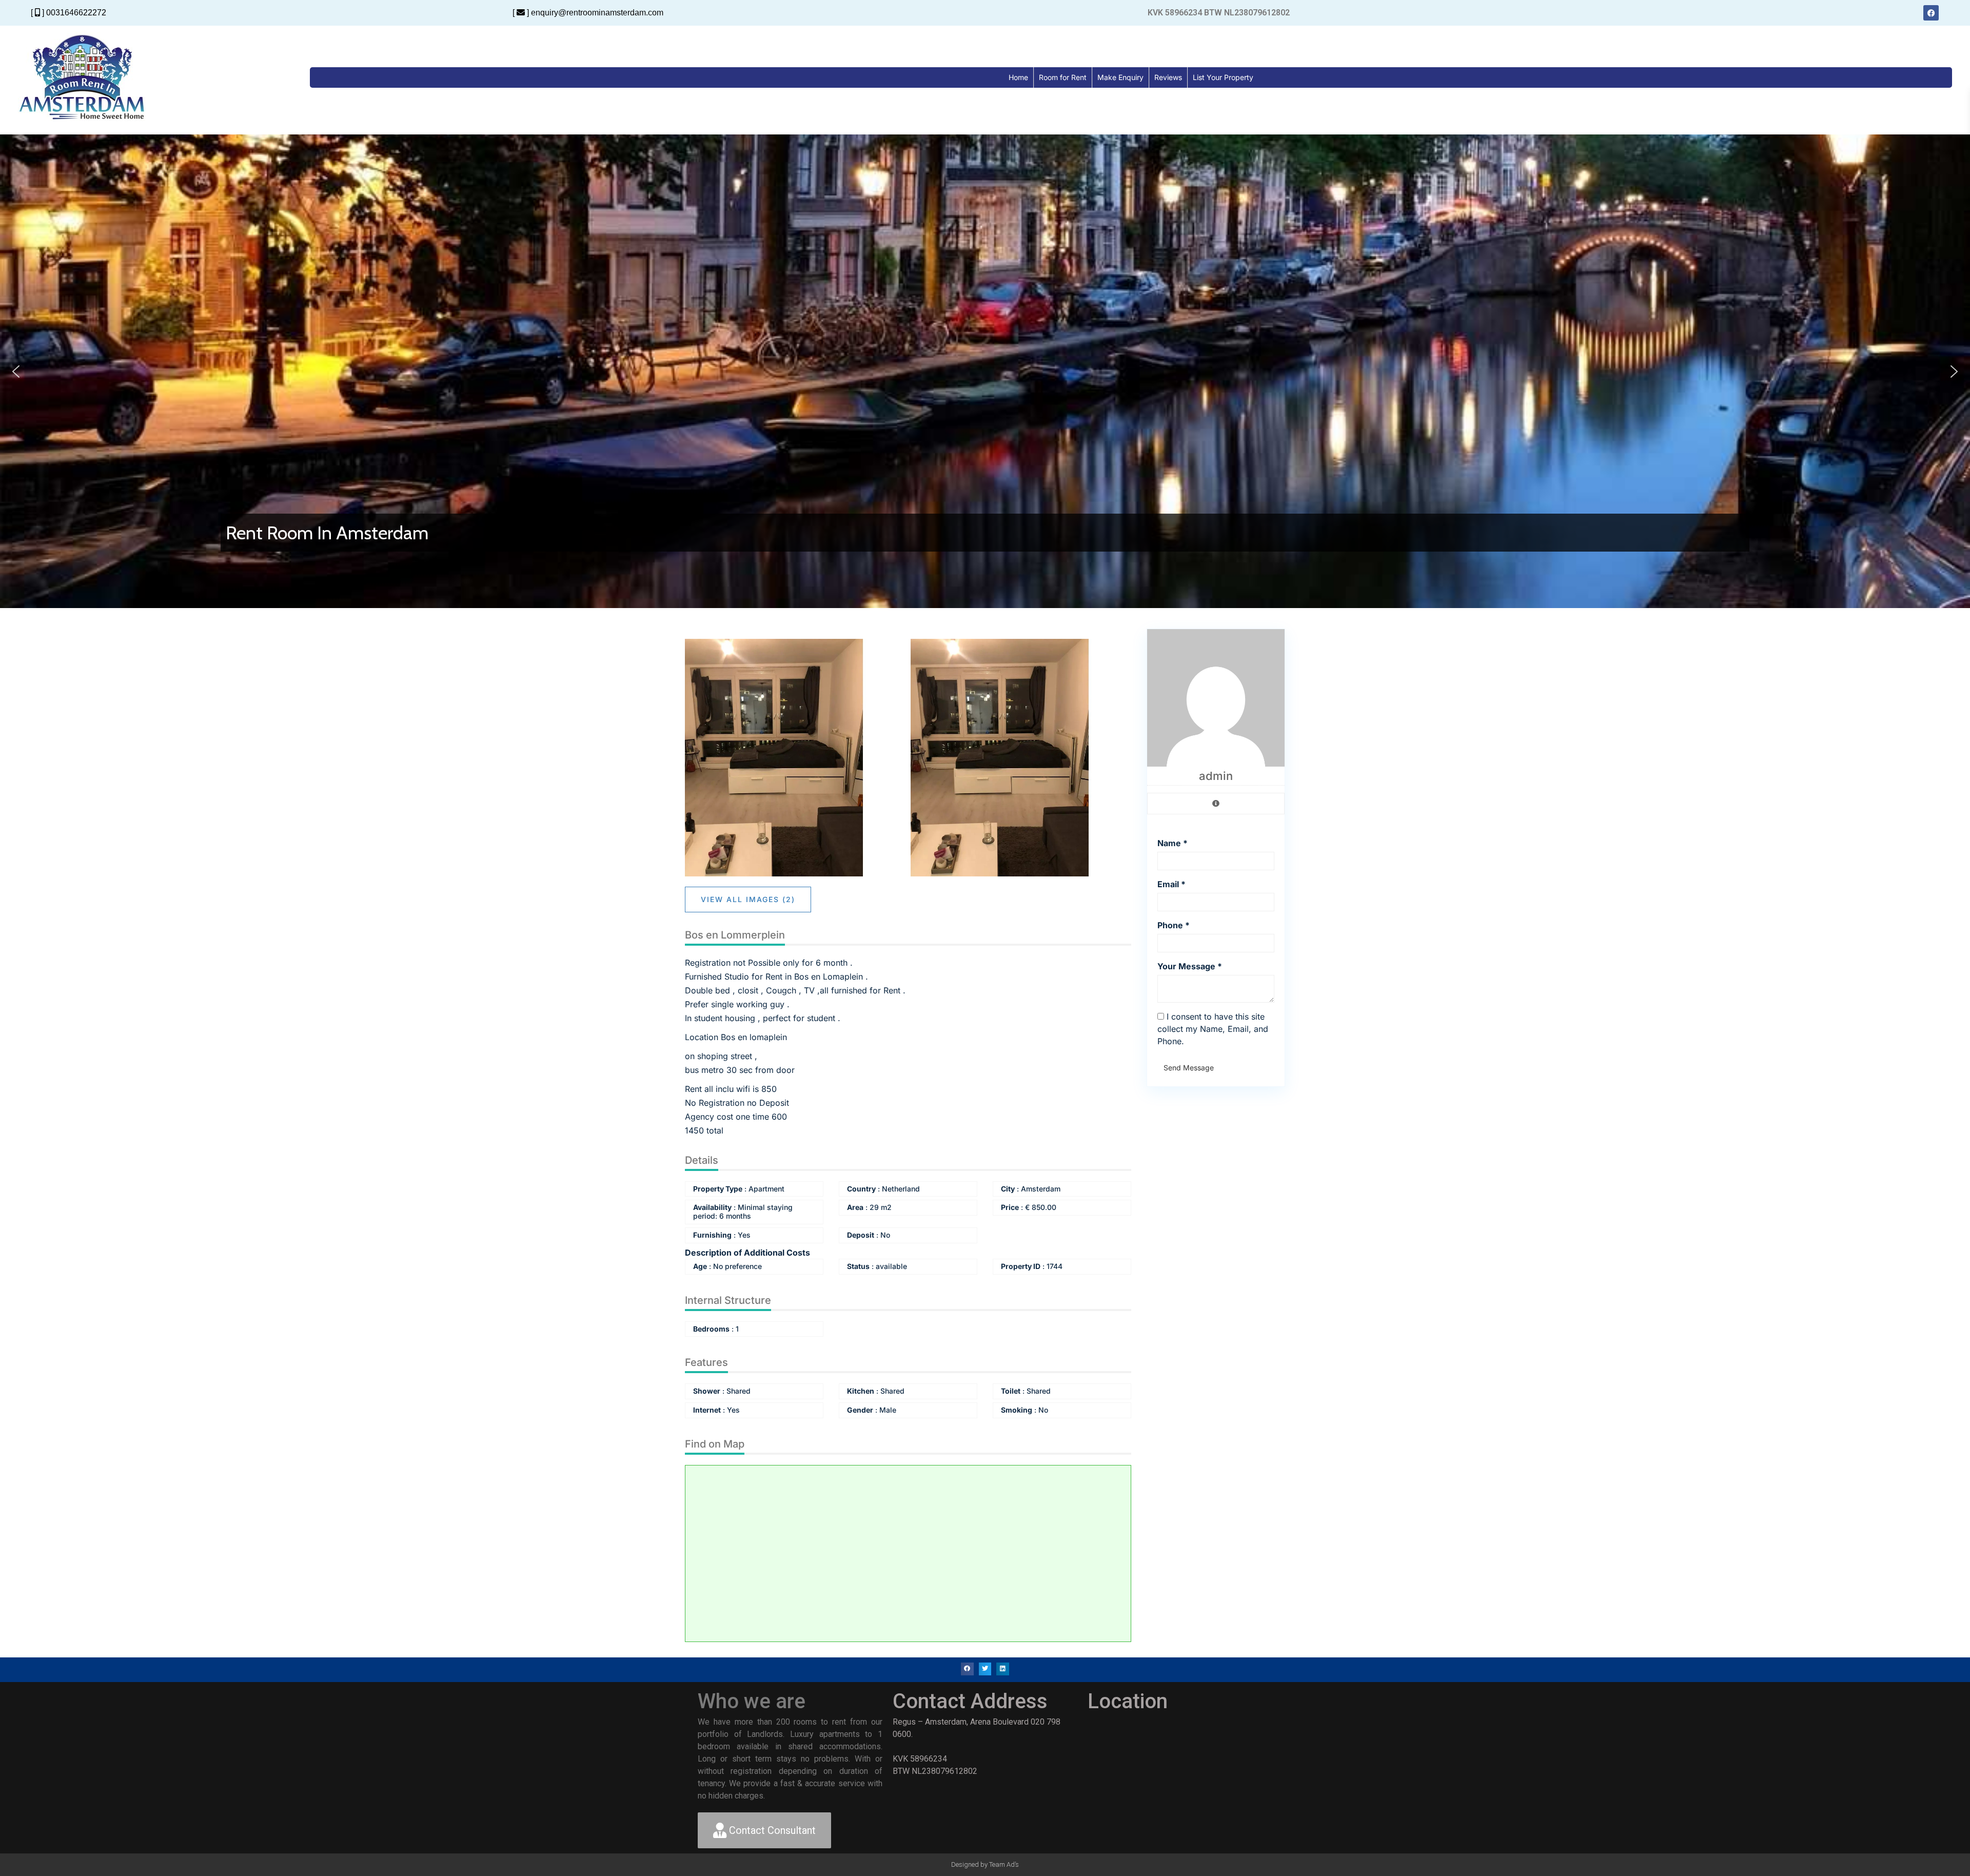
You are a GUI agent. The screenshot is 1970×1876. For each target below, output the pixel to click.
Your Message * (1190, 966)
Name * (1173, 843)
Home (1018, 77)
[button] (16, 372)
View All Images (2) (748, 899)
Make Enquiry (1120, 77)
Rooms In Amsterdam (310, 533)
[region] (985, 371)
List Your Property (1223, 77)
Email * (1171, 884)
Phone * (1174, 925)
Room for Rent (1063, 77)
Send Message (1189, 1068)
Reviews (1168, 77)
